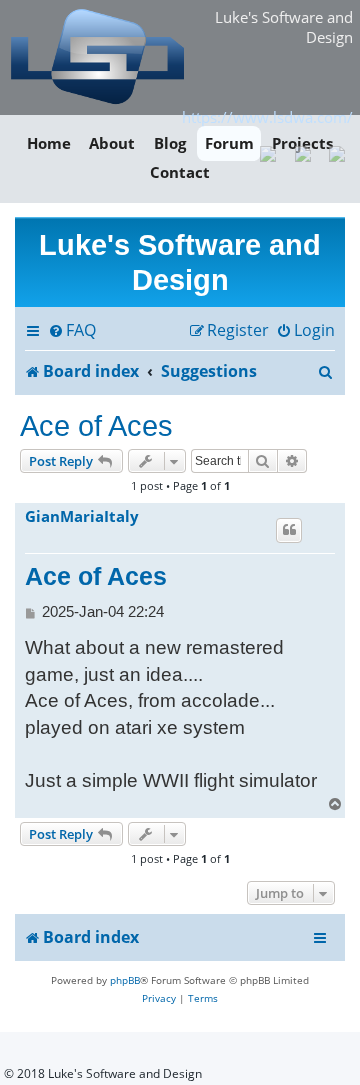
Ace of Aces (96, 425)
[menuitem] (72, 331)
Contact (180, 173)
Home (49, 143)
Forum (229, 143)
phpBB (125, 980)
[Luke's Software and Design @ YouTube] (302, 152)
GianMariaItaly (82, 517)
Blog (170, 143)
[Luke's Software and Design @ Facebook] (268, 152)
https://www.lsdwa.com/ (267, 117)
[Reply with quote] (289, 530)
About (112, 143)
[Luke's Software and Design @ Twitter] (337, 152)
